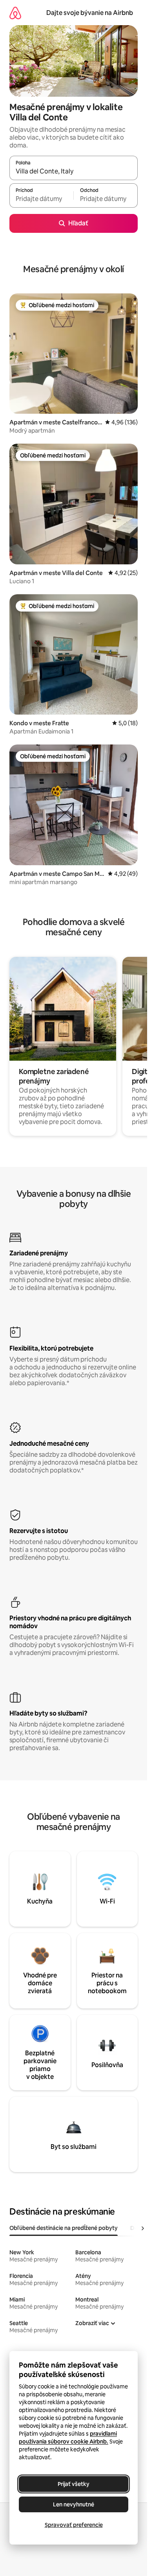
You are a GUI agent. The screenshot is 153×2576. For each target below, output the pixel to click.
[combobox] (74, 171)
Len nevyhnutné (74, 2504)
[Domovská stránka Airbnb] (15, 13)
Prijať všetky (74, 2484)
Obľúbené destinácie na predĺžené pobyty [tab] (64, 2228)
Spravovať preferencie (74, 2525)
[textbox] (41, 199)
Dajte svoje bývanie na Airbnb (90, 13)
